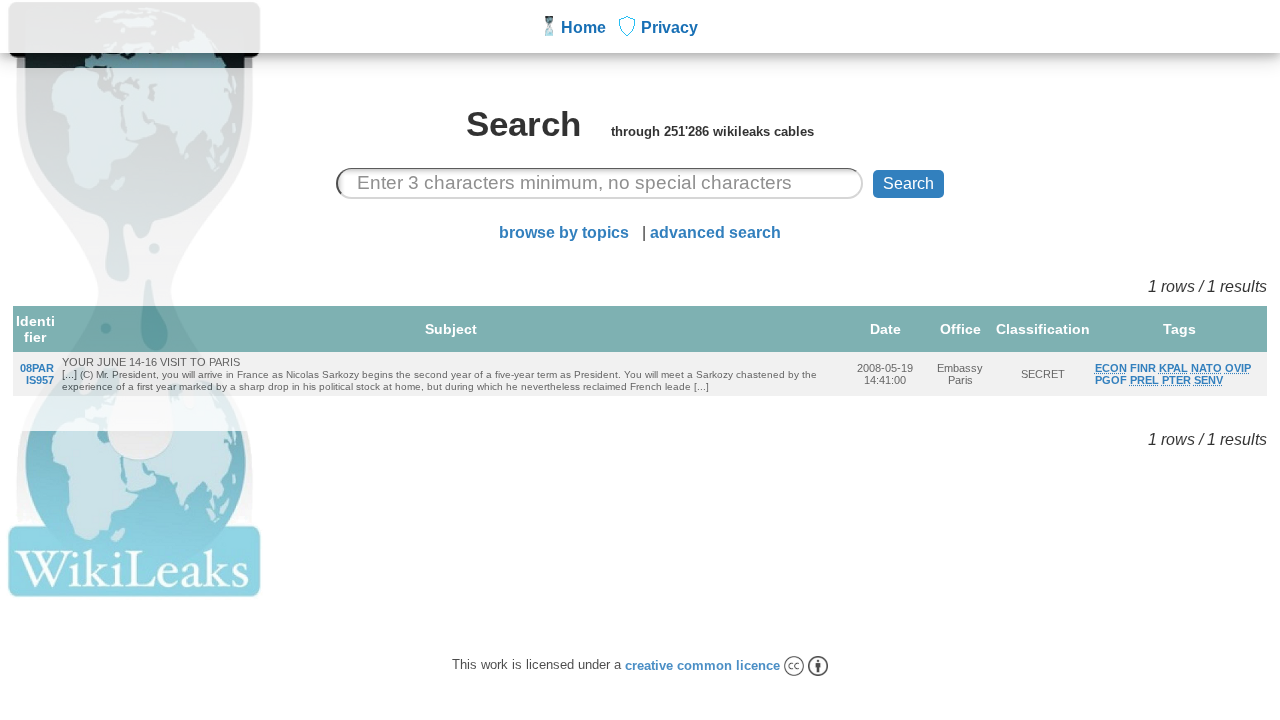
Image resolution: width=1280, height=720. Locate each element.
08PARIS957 (37, 374)
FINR (1143, 368)
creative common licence (704, 665)
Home (583, 27)
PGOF (1111, 380)
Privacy (669, 27)
